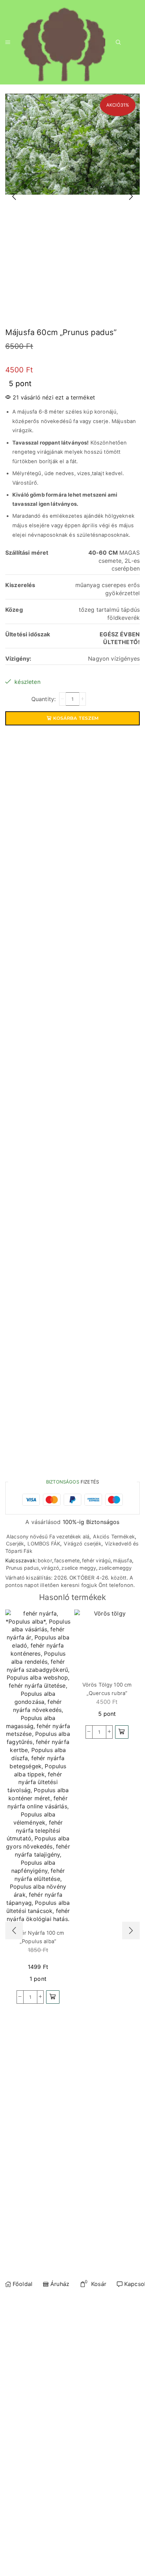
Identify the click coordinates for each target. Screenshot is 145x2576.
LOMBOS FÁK (44, 1544)
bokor (45, 1560)
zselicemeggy (115, 1568)
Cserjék (15, 1544)
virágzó (50, 1568)
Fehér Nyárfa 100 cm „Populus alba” (38, 1937)
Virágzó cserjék (82, 1544)
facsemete (67, 1560)
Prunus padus (23, 1568)
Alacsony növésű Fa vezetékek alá (48, 1536)
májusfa (122, 1560)
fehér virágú (96, 1560)
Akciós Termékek (114, 1536)
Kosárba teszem (76, 718)
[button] (53, 1997)
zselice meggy (79, 1568)
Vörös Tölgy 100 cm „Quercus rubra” (107, 1689)
